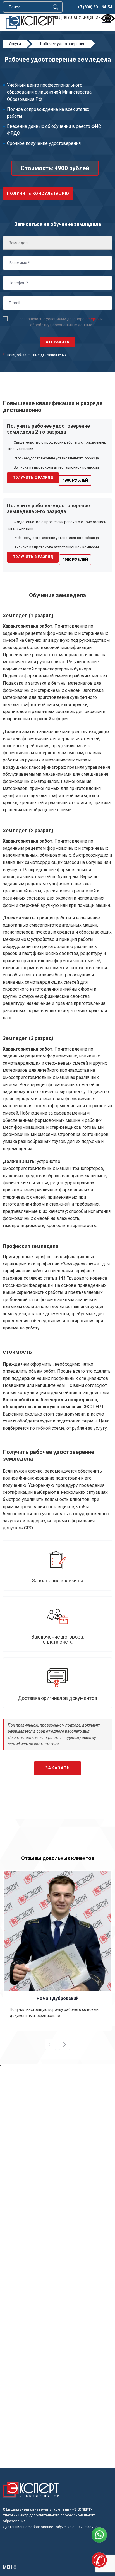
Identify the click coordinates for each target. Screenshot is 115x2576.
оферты (93, 319)
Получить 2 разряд (33, 478)
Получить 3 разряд (33, 557)
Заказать (57, 1768)
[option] (57, 1950)
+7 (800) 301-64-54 (95, 7)
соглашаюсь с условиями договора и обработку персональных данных (61, 322)
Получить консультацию (38, 194)
